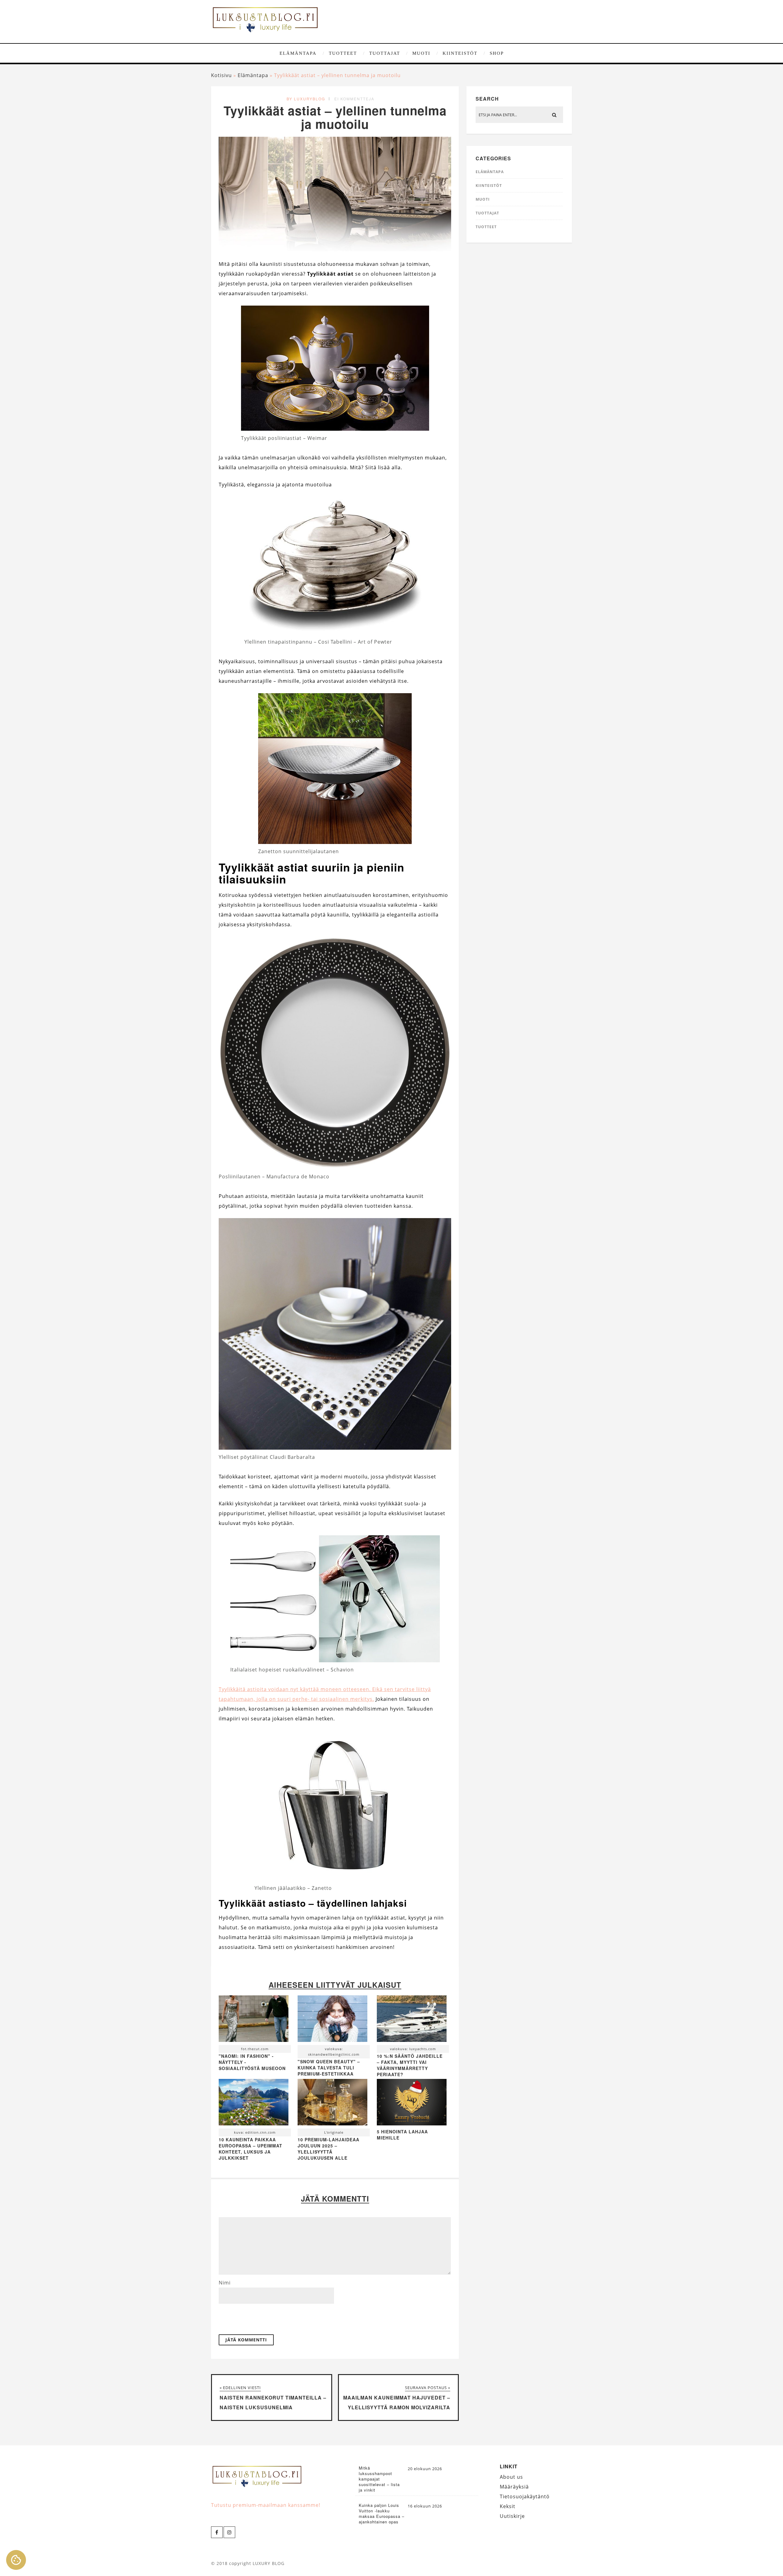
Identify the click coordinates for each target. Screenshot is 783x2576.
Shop (497, 53)
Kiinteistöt (460, 53)
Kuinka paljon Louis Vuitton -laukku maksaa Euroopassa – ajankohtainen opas (382, 2514)
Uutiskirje (512, 2516)
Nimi (225, 2283)
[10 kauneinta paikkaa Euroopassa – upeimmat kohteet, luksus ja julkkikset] (254, 2104)
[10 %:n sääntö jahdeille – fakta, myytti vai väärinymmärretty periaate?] (412, 2020)
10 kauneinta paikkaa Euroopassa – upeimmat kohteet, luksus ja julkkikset (250, 2149)
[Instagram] (229, 2532)
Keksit (508, 2506)
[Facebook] (217, 2532)
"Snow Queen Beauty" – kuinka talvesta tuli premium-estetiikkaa (329, 2068)
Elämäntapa (298, 53)
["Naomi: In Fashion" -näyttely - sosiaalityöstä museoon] (254, 2020)
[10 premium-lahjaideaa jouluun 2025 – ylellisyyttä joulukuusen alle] (332, 2104)
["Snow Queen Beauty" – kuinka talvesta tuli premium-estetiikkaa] (332, 2020)
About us (511, 2477)
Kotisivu (221, 75)
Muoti (421, 53)
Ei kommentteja (354, 99)
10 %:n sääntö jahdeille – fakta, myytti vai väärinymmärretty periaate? (410, 2065)
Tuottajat (385, 53)
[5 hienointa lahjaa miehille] (412, 2124)
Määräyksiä (514, 2487)
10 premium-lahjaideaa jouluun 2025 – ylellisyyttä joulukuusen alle (328, 2149)
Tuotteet (343, 53)
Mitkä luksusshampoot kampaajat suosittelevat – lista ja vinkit (379, 2479)
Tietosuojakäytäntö (525, 2496)
